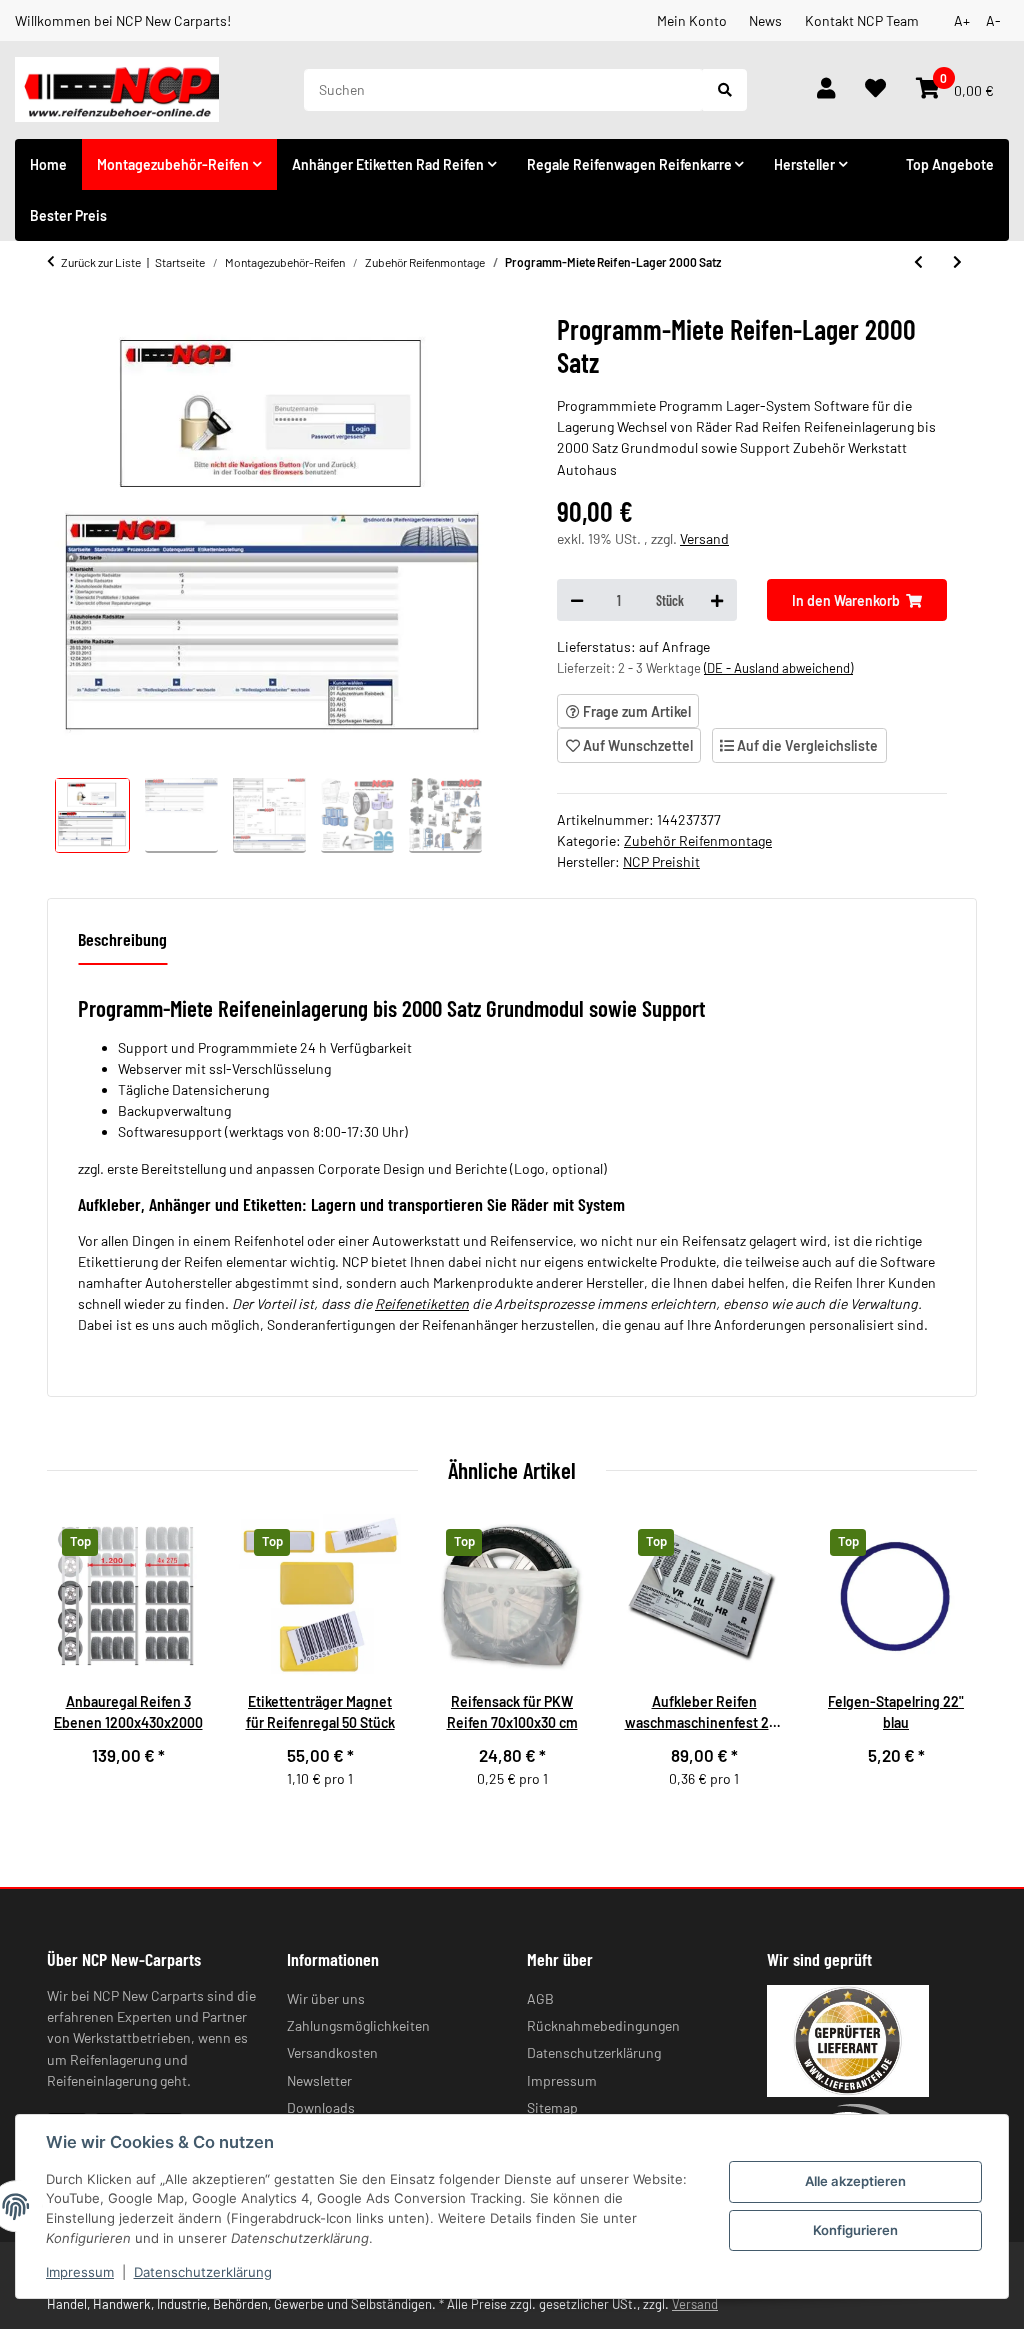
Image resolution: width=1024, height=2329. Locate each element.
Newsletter (319, 2080)
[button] (826, 90)
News (765, 20)
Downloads (321, 2107)
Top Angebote (950, 164)
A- (993, 20)
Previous (79, 1663)
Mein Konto (692, 20)
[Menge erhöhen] (717, 600)
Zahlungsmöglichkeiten (358, 2025)
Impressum (80, 2272)
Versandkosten (332, 2052)
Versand (704, 538)
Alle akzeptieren (855, 2181)
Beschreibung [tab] (122, 939)
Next (946, 1663)
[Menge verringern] (577, 600)
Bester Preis (68, 215)
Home (48, 164)
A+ (962, 20)
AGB (540, 1998)
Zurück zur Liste (101, 262)
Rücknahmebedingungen (603, 2025)
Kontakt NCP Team (862, 20)
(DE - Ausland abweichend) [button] (778, 668)
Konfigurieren (855, 2230)
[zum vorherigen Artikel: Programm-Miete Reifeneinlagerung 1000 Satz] (918, 262)
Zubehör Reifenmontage (698, 840)
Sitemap (552, 2107)
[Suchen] (725, 90)
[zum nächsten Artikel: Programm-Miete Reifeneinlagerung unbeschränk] (957, 262)
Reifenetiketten (422, 1303)
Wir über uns (326, 1998)
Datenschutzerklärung (203, 2272)
